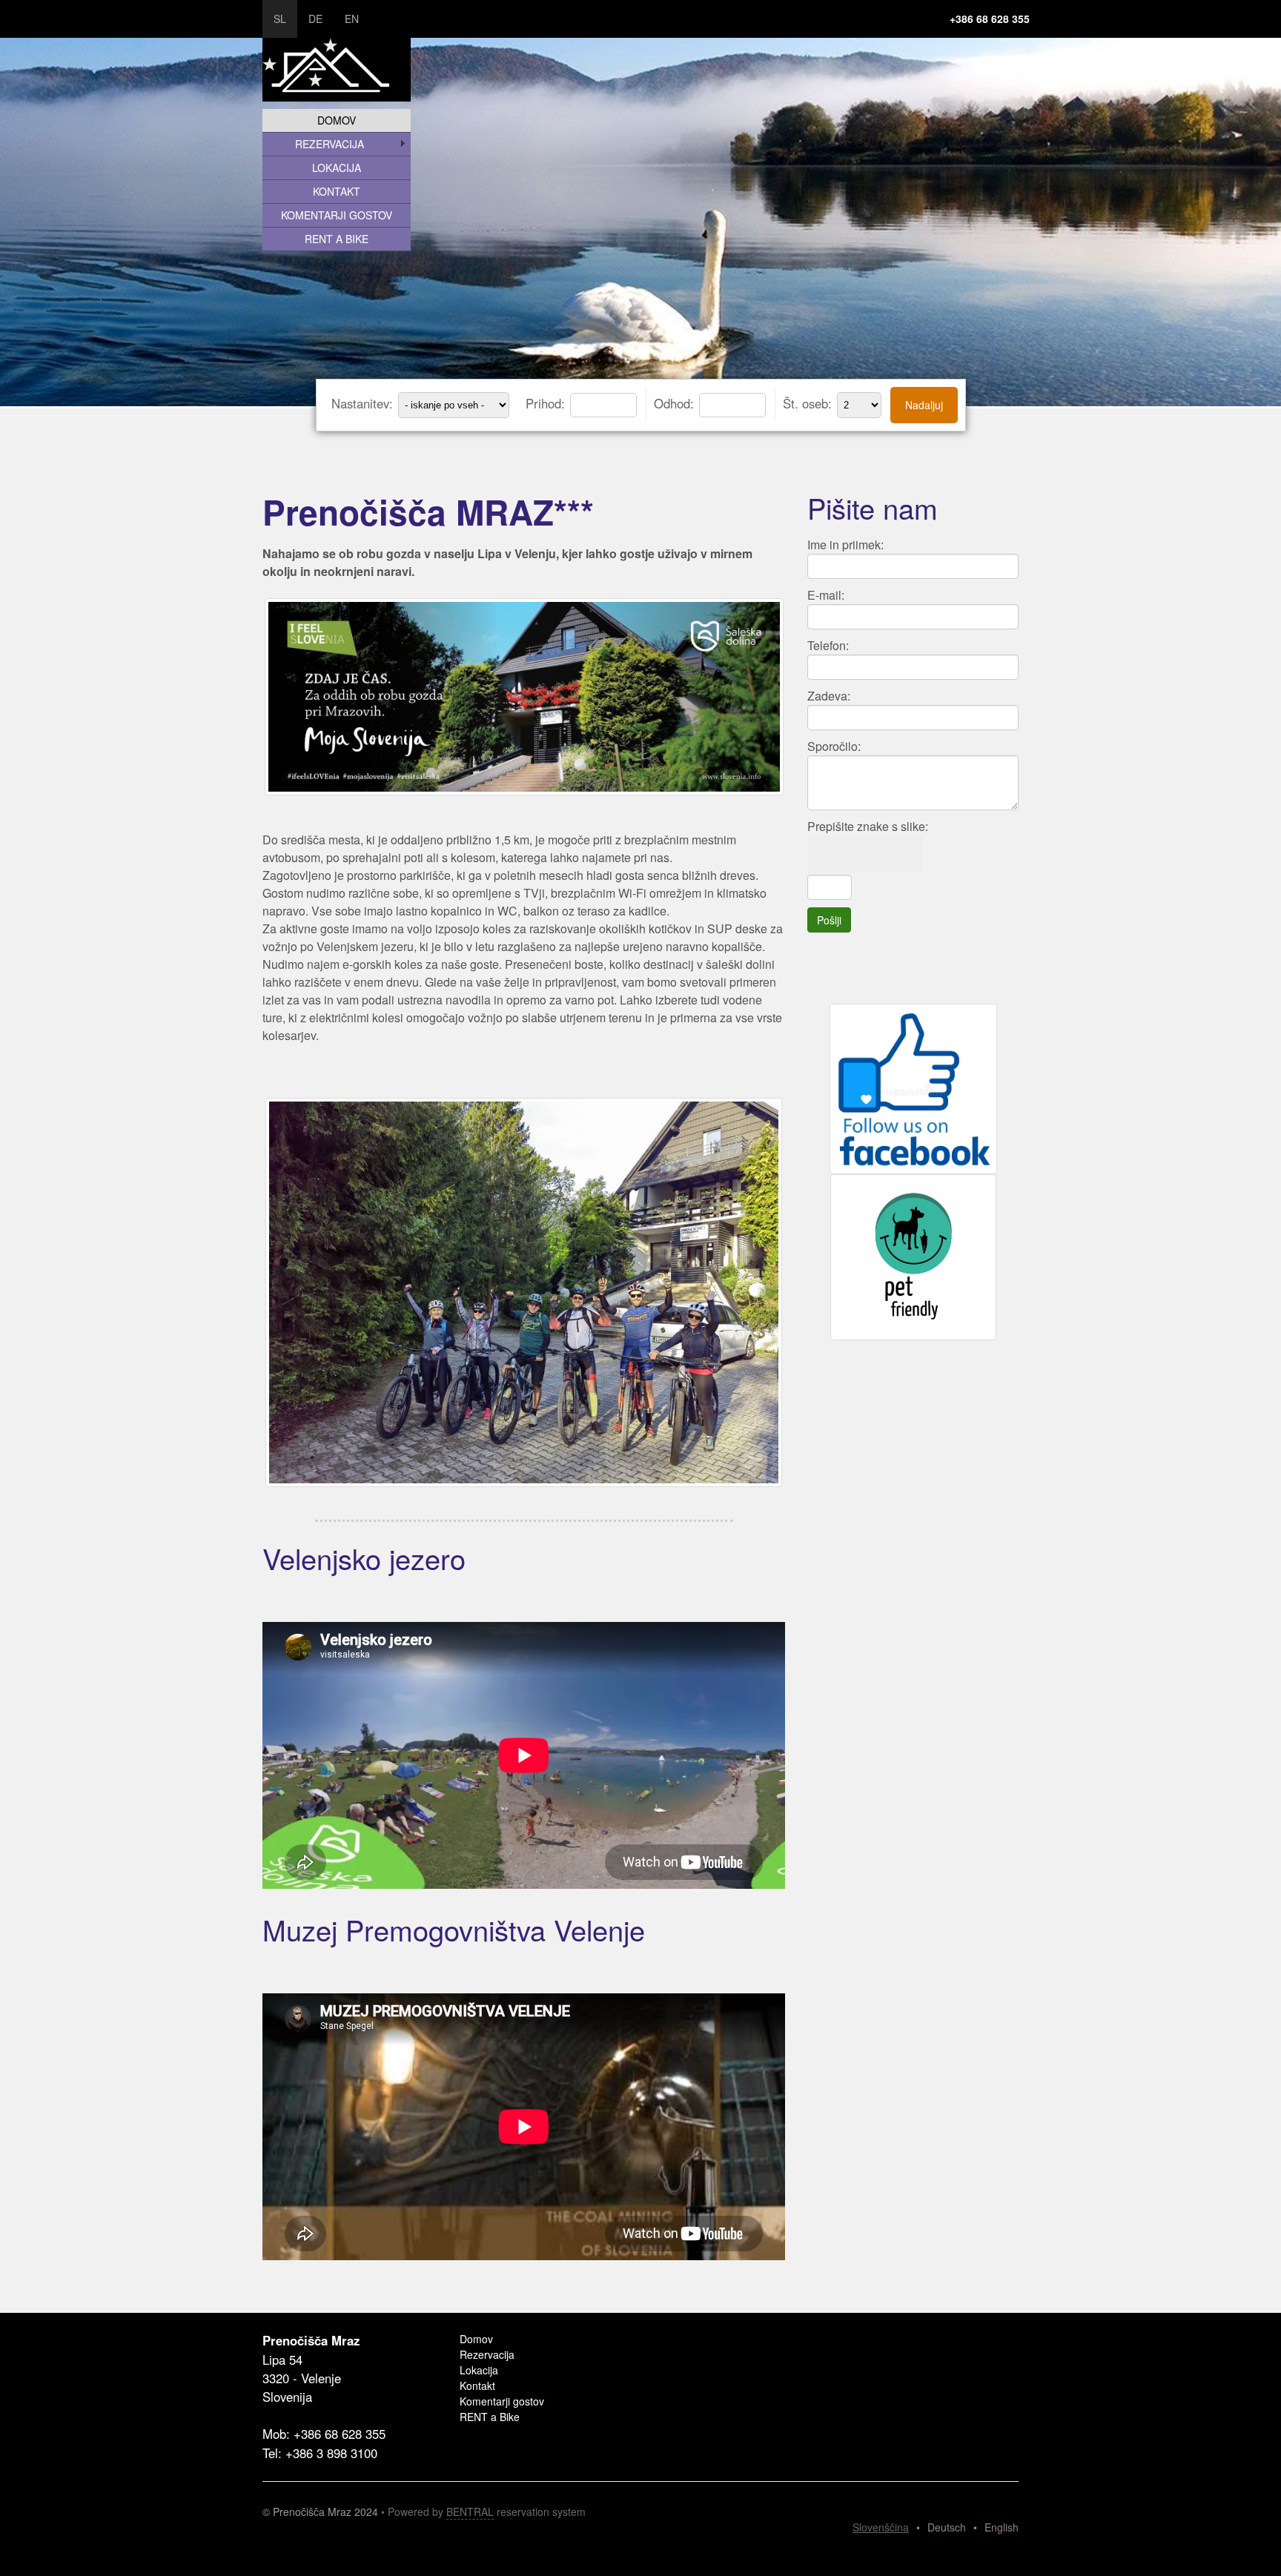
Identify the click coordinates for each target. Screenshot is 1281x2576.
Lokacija (337, 168)
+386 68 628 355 (990, 19)
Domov (337, 120)
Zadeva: (829, 696)
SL (280, 19)
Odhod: (676, 403)
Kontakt (337, 191)
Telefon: (828, 645)
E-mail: (826, 595)
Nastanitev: (364, 403)
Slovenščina (881, 2527)
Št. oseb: (809, 403)
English (1002, 2527)
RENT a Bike (337, 239)
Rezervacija (330, 144)
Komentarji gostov (337, 215)
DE (315, 19)
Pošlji (829, 920)
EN (352, 19)
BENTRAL (470, 2512)
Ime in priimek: (845, 544)
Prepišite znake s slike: (868, 826)
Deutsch (947, 2527)
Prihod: (547, 403)
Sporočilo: (834, 746)
